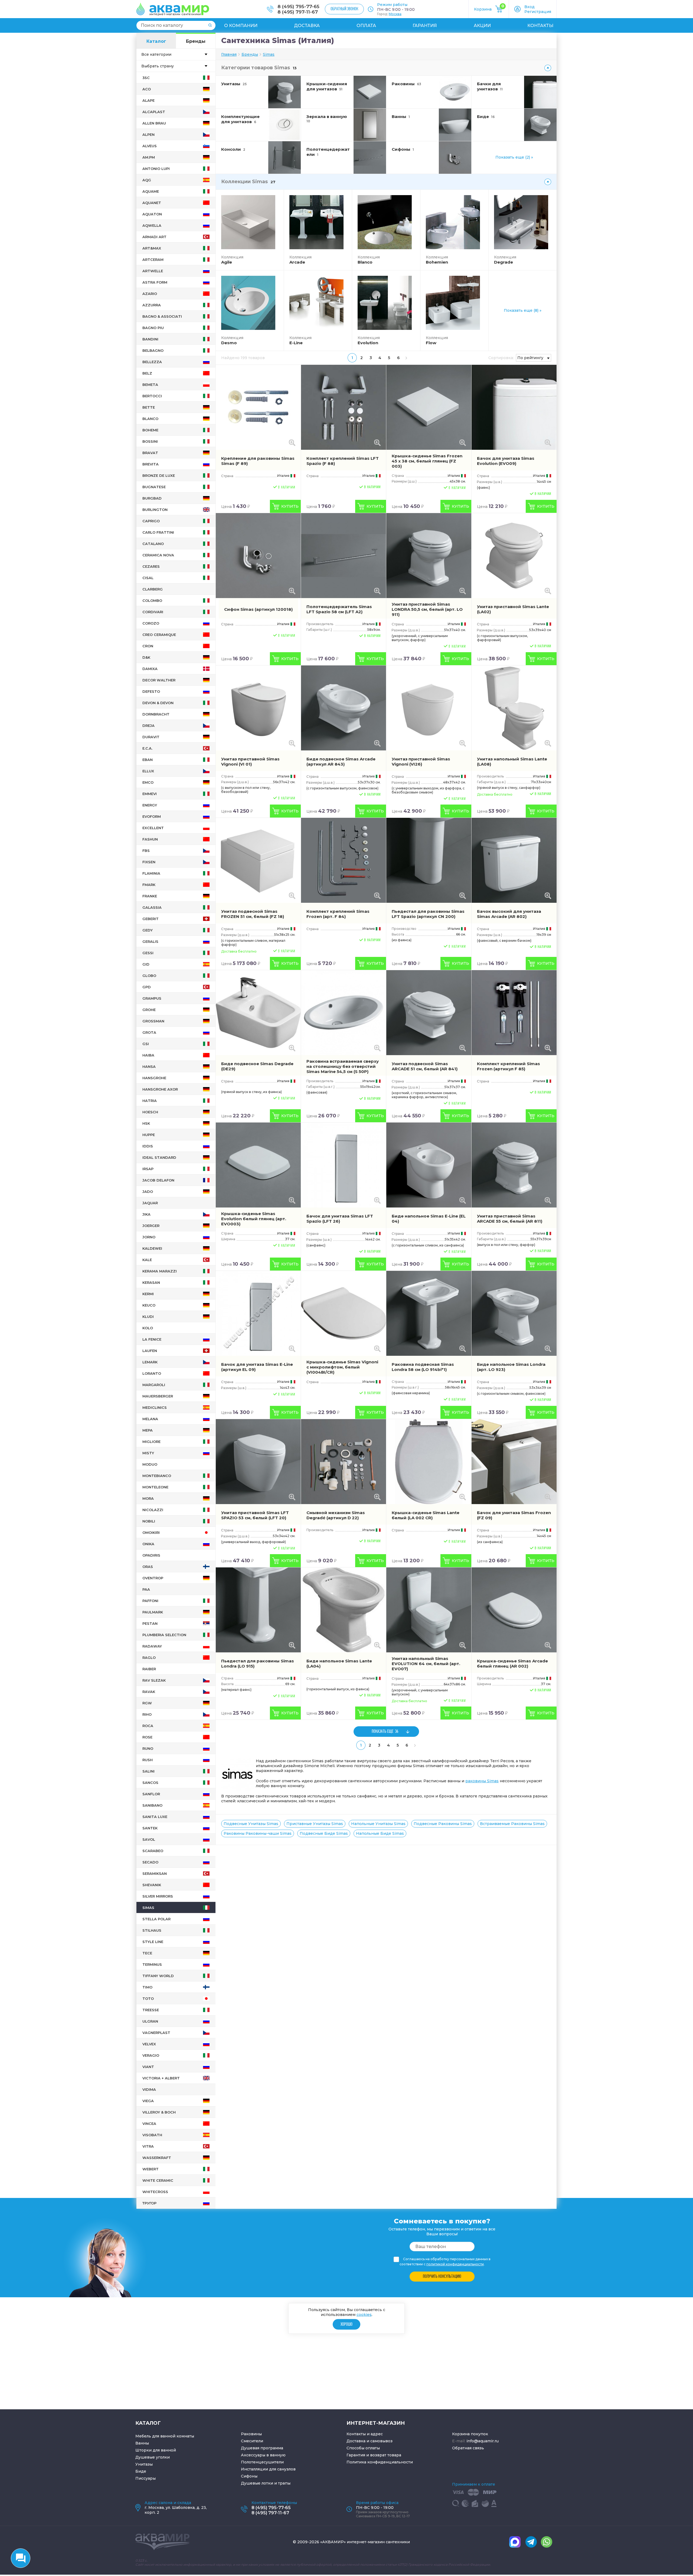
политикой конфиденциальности (455, 2264)
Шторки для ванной (156, 2450)
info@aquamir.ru (483, 2441)
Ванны (142, 2443)
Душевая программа (262, 2448)
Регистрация (538, 12)
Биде (141, 2471)
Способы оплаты (363, 2448)
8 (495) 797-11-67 (298, 12)
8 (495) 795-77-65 (298, 6)
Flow (431, 343)
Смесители (252, 2441)
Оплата (366, 26)
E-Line (296, 343)
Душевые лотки (257, 2483)
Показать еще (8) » (523, 310)
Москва (395, 14)
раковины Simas (482, 1781)
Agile (227, 262)
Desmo (229, 343)
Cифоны (249, 2476)
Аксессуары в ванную (263, 2455)
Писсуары (146, 2478)
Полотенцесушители (262, 2462)
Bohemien (437, 262)
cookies (364, 2315)
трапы (284, 2483)
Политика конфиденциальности (380, 2462)
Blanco (365, 262)
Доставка (307, 26)
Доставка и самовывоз (370, 2441)
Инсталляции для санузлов (268, 2469)
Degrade (504, 262)
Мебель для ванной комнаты (165, 2436)
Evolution (368, 343)
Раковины (251, 2434)
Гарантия (425, 26)
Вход (529, 7)
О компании (241, 26)
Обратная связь (468, 2448)
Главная (229, 54)
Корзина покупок (470, 2434)
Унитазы (144, 2464)
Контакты (540, 26)
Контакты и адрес (365, 2434)
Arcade (297, 262)
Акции (482, 26)
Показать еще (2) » (514, 157)
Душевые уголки (153, 2457)
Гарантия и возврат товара (374, 2455)
